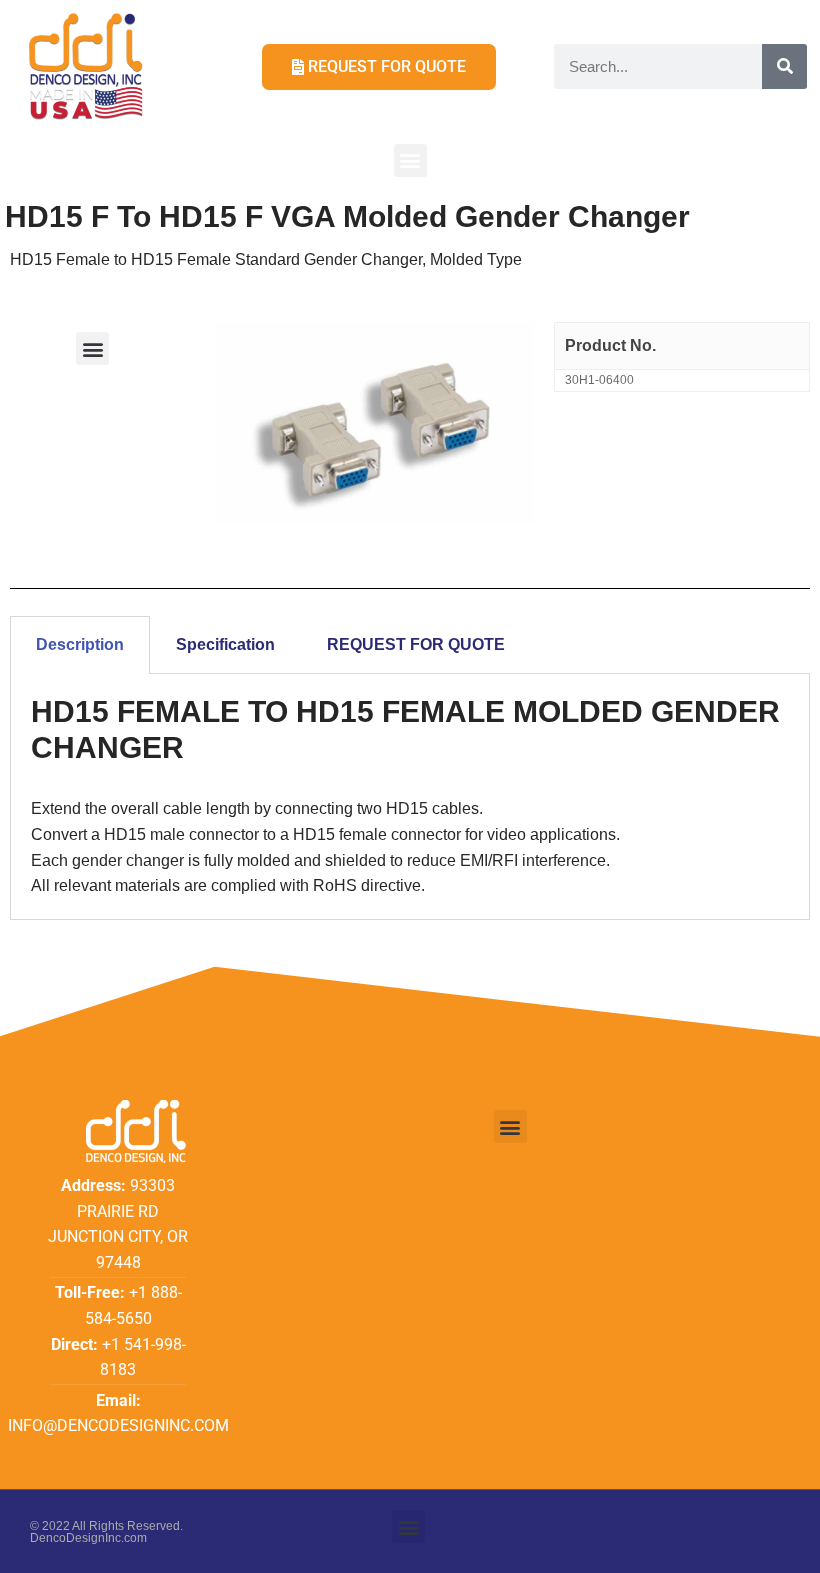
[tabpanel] (410, 796)
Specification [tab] (225, 644)
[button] (410, 160)
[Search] (784, 66)
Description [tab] (80, 644)
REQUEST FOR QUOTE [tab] (416, 644)
